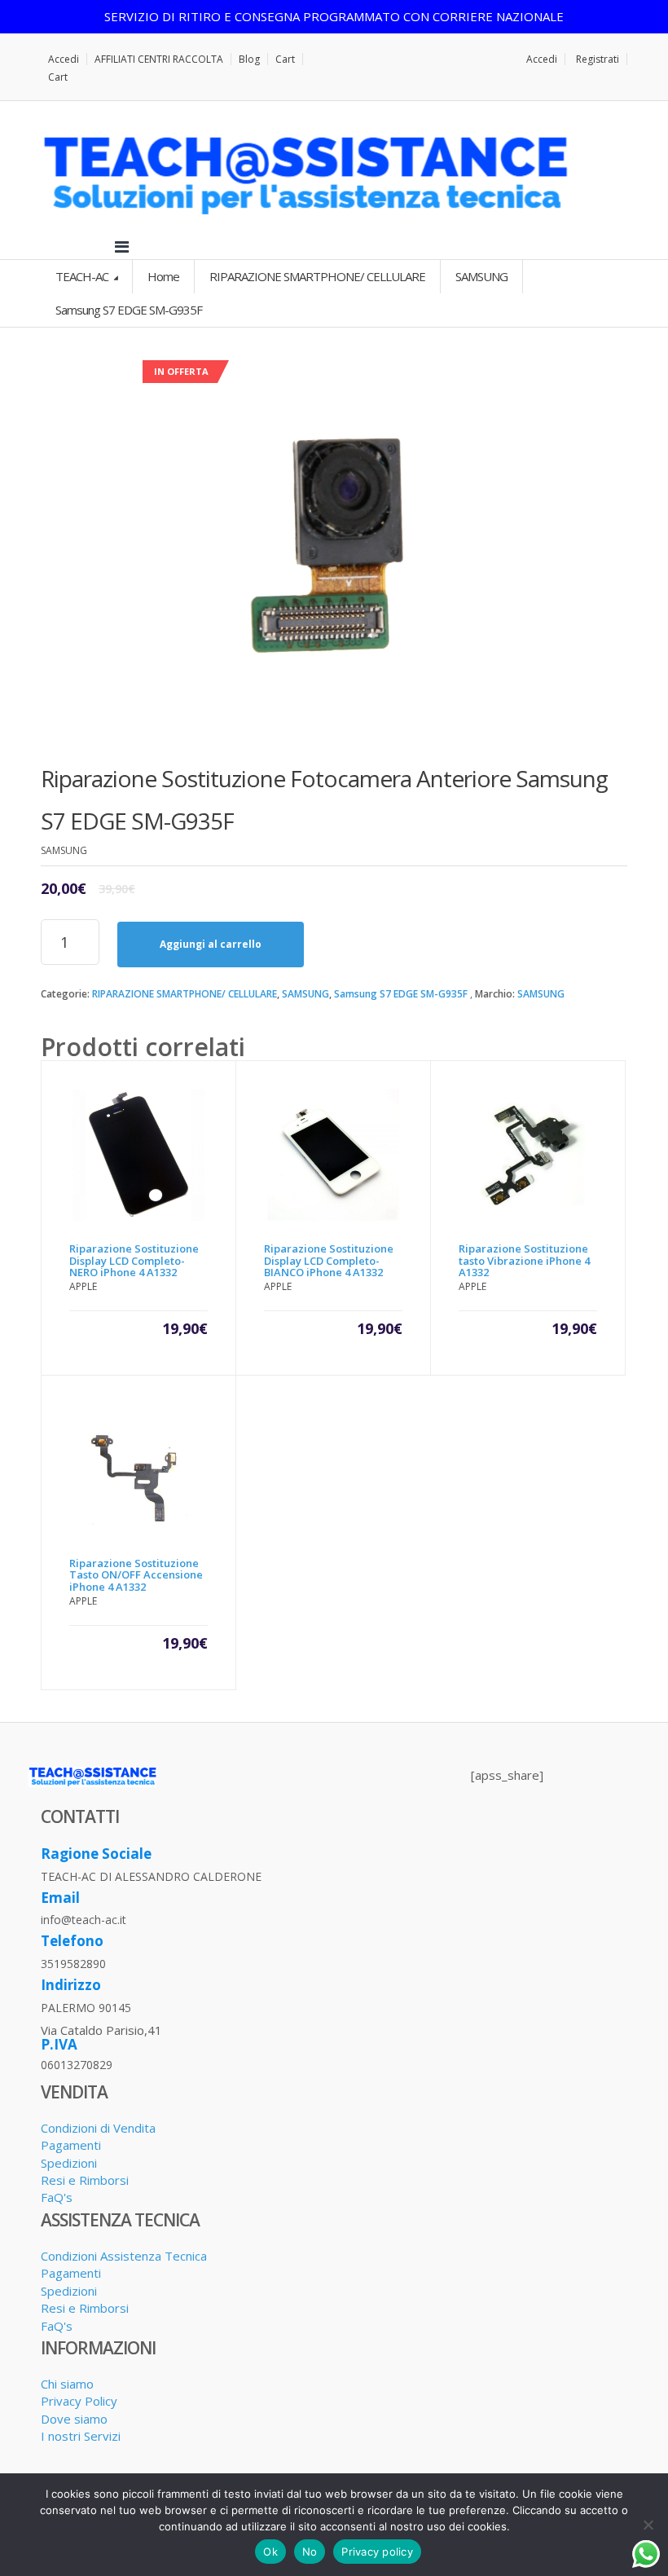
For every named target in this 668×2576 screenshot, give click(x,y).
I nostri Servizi (81, 2436)
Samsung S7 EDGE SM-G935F (401, 994)
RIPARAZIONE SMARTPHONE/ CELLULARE (185, 994)
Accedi (64, 59)
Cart (285, 59)
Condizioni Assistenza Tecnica (124, 2256)
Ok (270, 2552)
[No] (648, 2525)
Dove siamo (74, 2419)
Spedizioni (69, 2163)
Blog (249, 59)
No (310, 2552)
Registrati (598, 59)
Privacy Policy (79, 2401)
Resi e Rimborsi (85, 2180)
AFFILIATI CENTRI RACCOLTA (159, 59)
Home (163, 276)
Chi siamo (67, 2384)
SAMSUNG (305, 994)
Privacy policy (377, 2552)
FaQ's (57, 2197)
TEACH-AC (83, 276)
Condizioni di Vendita (98, 2128)
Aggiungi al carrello (211, 944)
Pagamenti (71, 2145)
